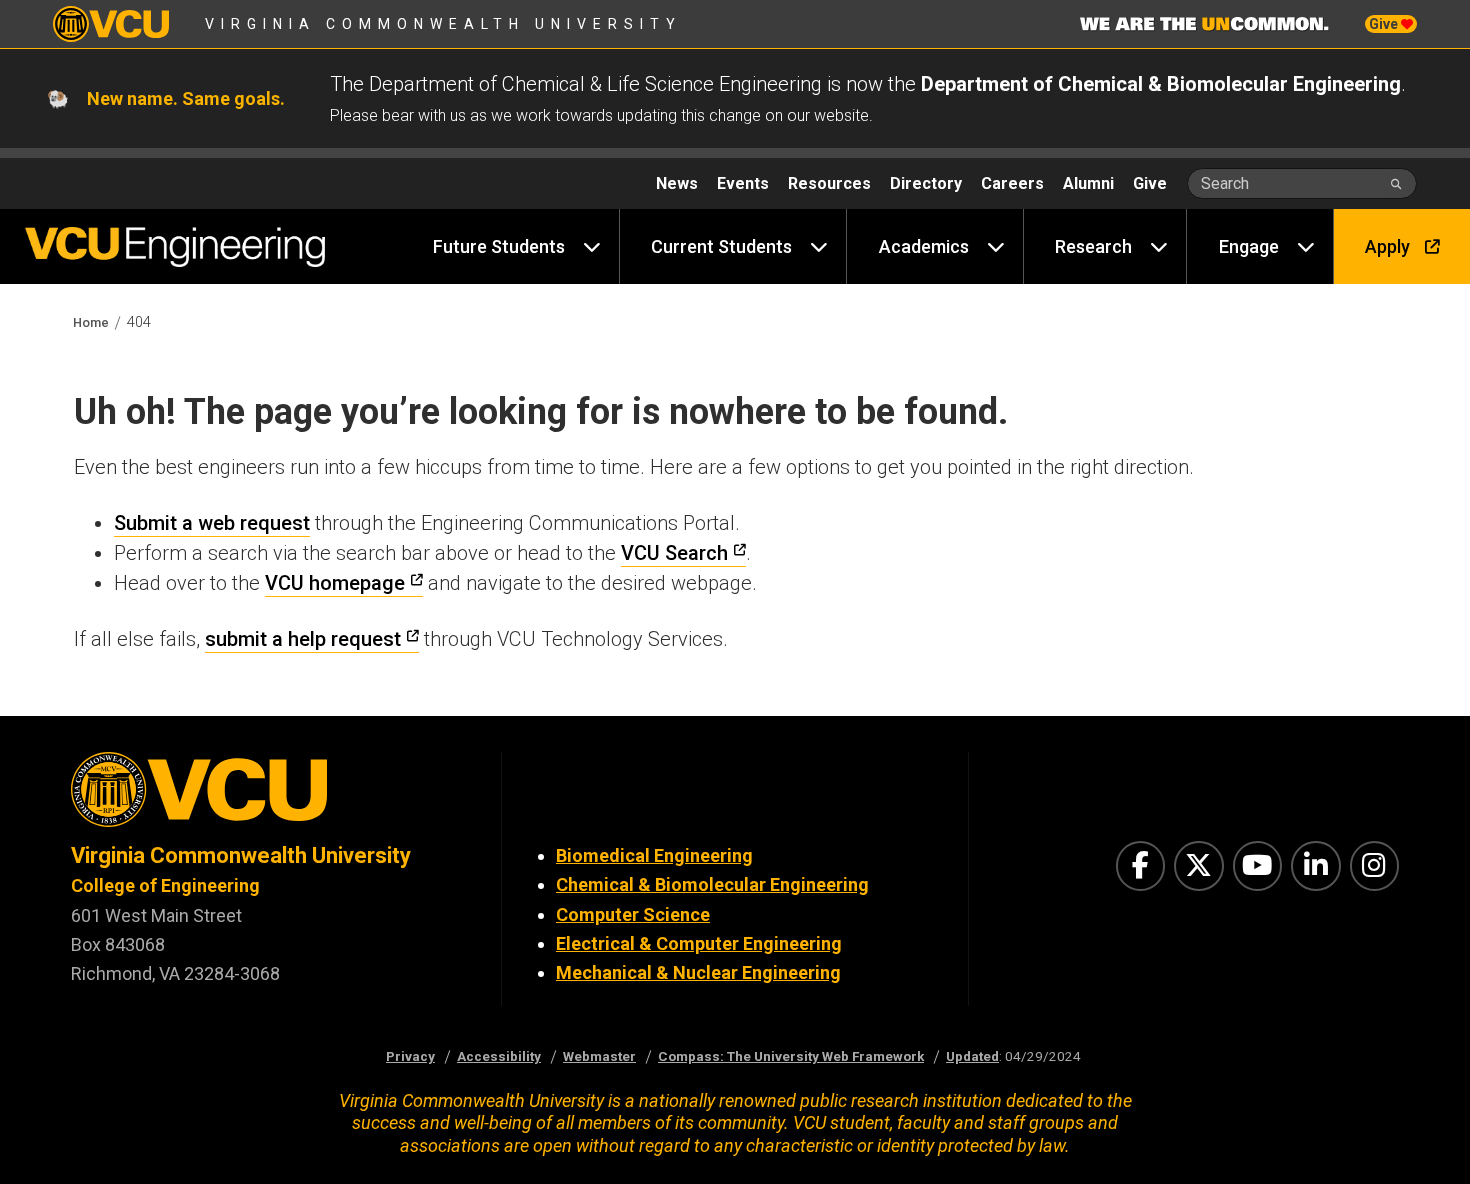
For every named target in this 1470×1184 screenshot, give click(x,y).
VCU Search (674, 553)
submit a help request (303, 639)
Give (1385, 24)
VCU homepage (335, 583)
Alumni (1088, 183)
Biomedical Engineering (654, 855)
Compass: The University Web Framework (791, 1056)
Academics (924, 246)
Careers (1012, 183)
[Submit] (1396, 183)
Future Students (499, 246)
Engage (1249, 246)
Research (1093, 246)
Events (743, 183)
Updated (972, 1056)
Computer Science (633, 914)
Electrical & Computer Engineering (699, 943)
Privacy (410, 1056)
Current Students (721, 246)
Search (1225, 183)
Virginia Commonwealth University (443, 24)
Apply (1387, 246)
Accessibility (499, 1056)
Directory (926, 183)
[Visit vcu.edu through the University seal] (268, 796)
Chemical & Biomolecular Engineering (712, 884)
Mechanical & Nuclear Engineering (698, 972)
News (677, 183)
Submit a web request (212, 523)
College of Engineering (165, 885)
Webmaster (599, 1056)
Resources (829, 183)
